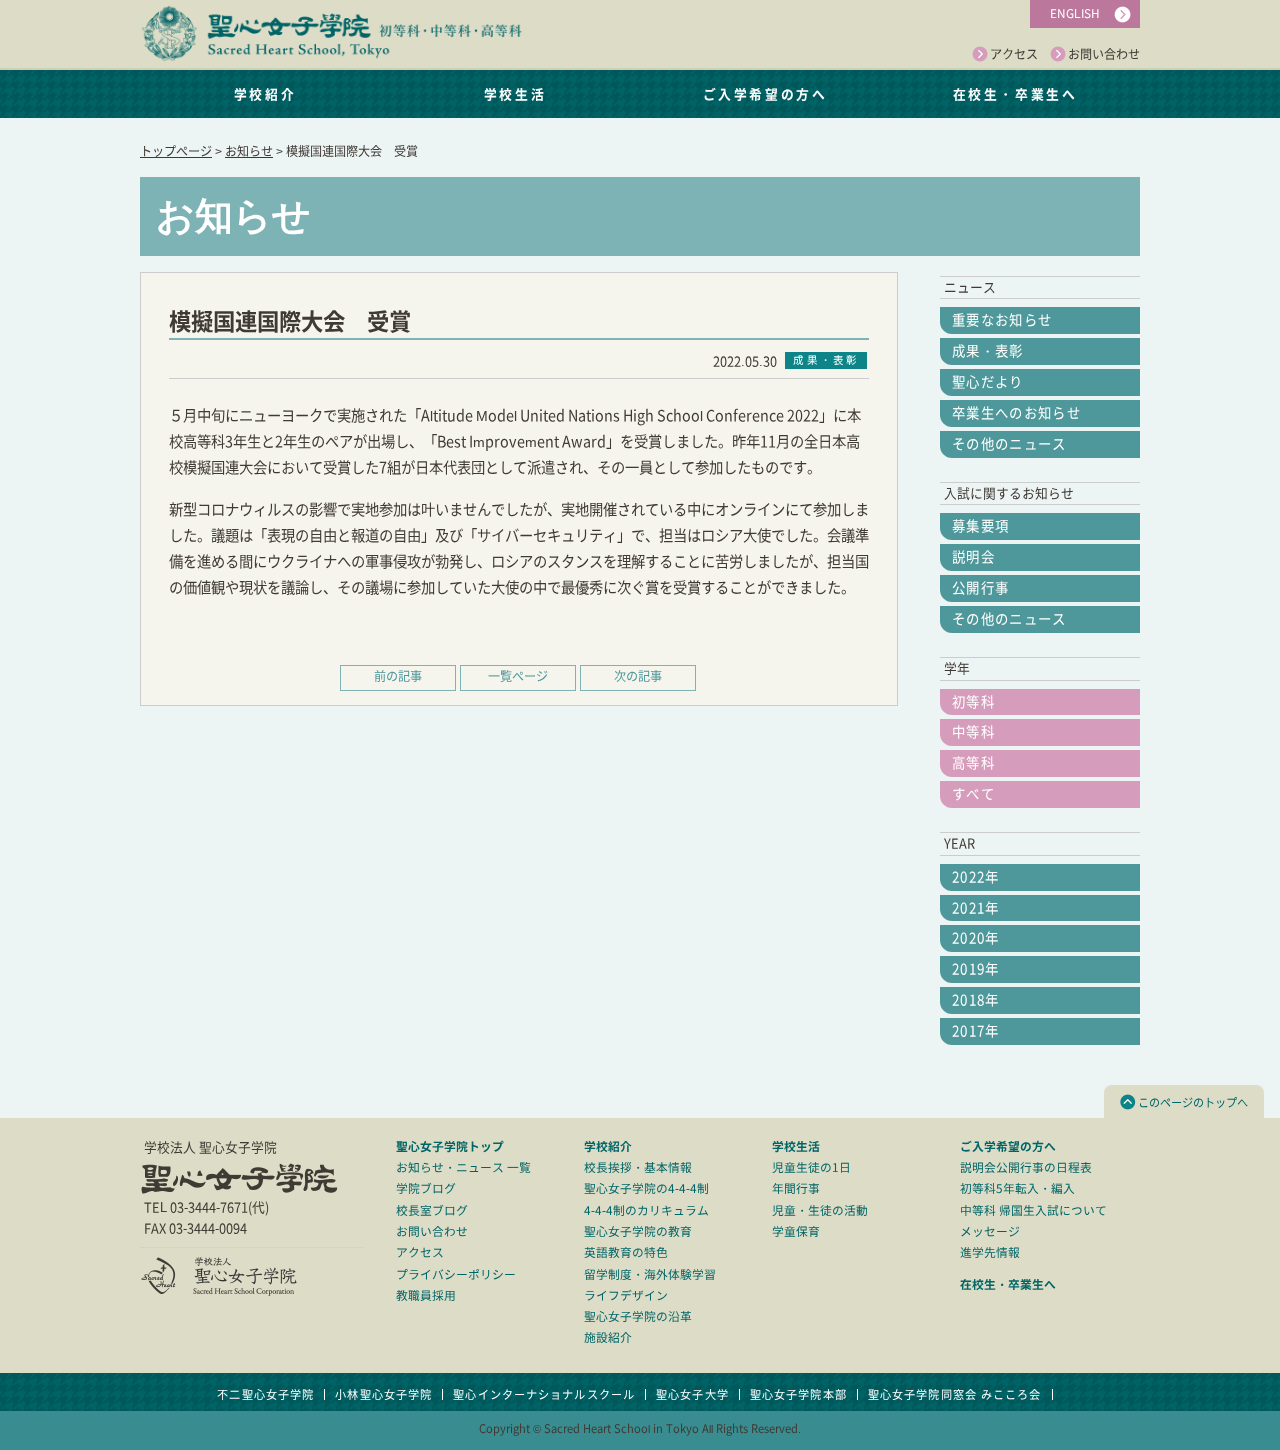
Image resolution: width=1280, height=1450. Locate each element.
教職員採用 (426, 1295)
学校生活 (515, 93)
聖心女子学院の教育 (638, 1231)
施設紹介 (608, 1337)
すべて (973, 794)
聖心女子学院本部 (798, 1394)
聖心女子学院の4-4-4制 (646, 1188)
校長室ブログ (432, 1210)
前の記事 (398, 676)
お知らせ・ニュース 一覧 (463, 1167)
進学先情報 (990, 1252)
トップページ (176, 151)
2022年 (976, 877)
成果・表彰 (988, 351)
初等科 (973, 702)
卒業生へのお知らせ (1016, 413)
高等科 (973, 763)
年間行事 (796, 1188)
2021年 (976, 908)
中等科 (973, 732)
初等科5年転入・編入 (1017, 1188)
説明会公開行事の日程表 (1026, 1167)
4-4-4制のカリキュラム (646, 1210)
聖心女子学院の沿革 (638, 1316)
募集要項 (980, 526)
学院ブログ (426, 1188)
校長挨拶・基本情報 (638, 1167)
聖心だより (988, 382)
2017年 (976, 1031)
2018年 (976, 1000)
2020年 (976, 938)
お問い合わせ (1104, 54)
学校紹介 (265, 93)
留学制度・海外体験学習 (650, 1274)
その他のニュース (1009, 444)
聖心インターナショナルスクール (544, 1394)
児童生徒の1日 (811, 1167)
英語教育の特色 (626, 1252)
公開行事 (980, 588)
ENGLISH (1075, 13)
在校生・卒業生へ (1015, 93)
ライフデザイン (626, 1295)
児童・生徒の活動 (820, 1210)
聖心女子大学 (692, 1394)
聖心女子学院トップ (450, 1146)
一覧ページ (518, 676)
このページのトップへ (1193, 1102)
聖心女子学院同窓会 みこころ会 (955, 1394)
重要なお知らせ (1002, 320)
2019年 (976, 969)
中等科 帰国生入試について (1033, 1210)
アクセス (1014, 54)
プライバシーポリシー (456, 1274)
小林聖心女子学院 (383, 1394)
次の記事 (638, 676)
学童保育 (796, 1231)
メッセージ (990, 1231)
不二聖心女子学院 (265, 1394)
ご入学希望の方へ (765, 93)
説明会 (973, 557)
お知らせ (249, 151)
